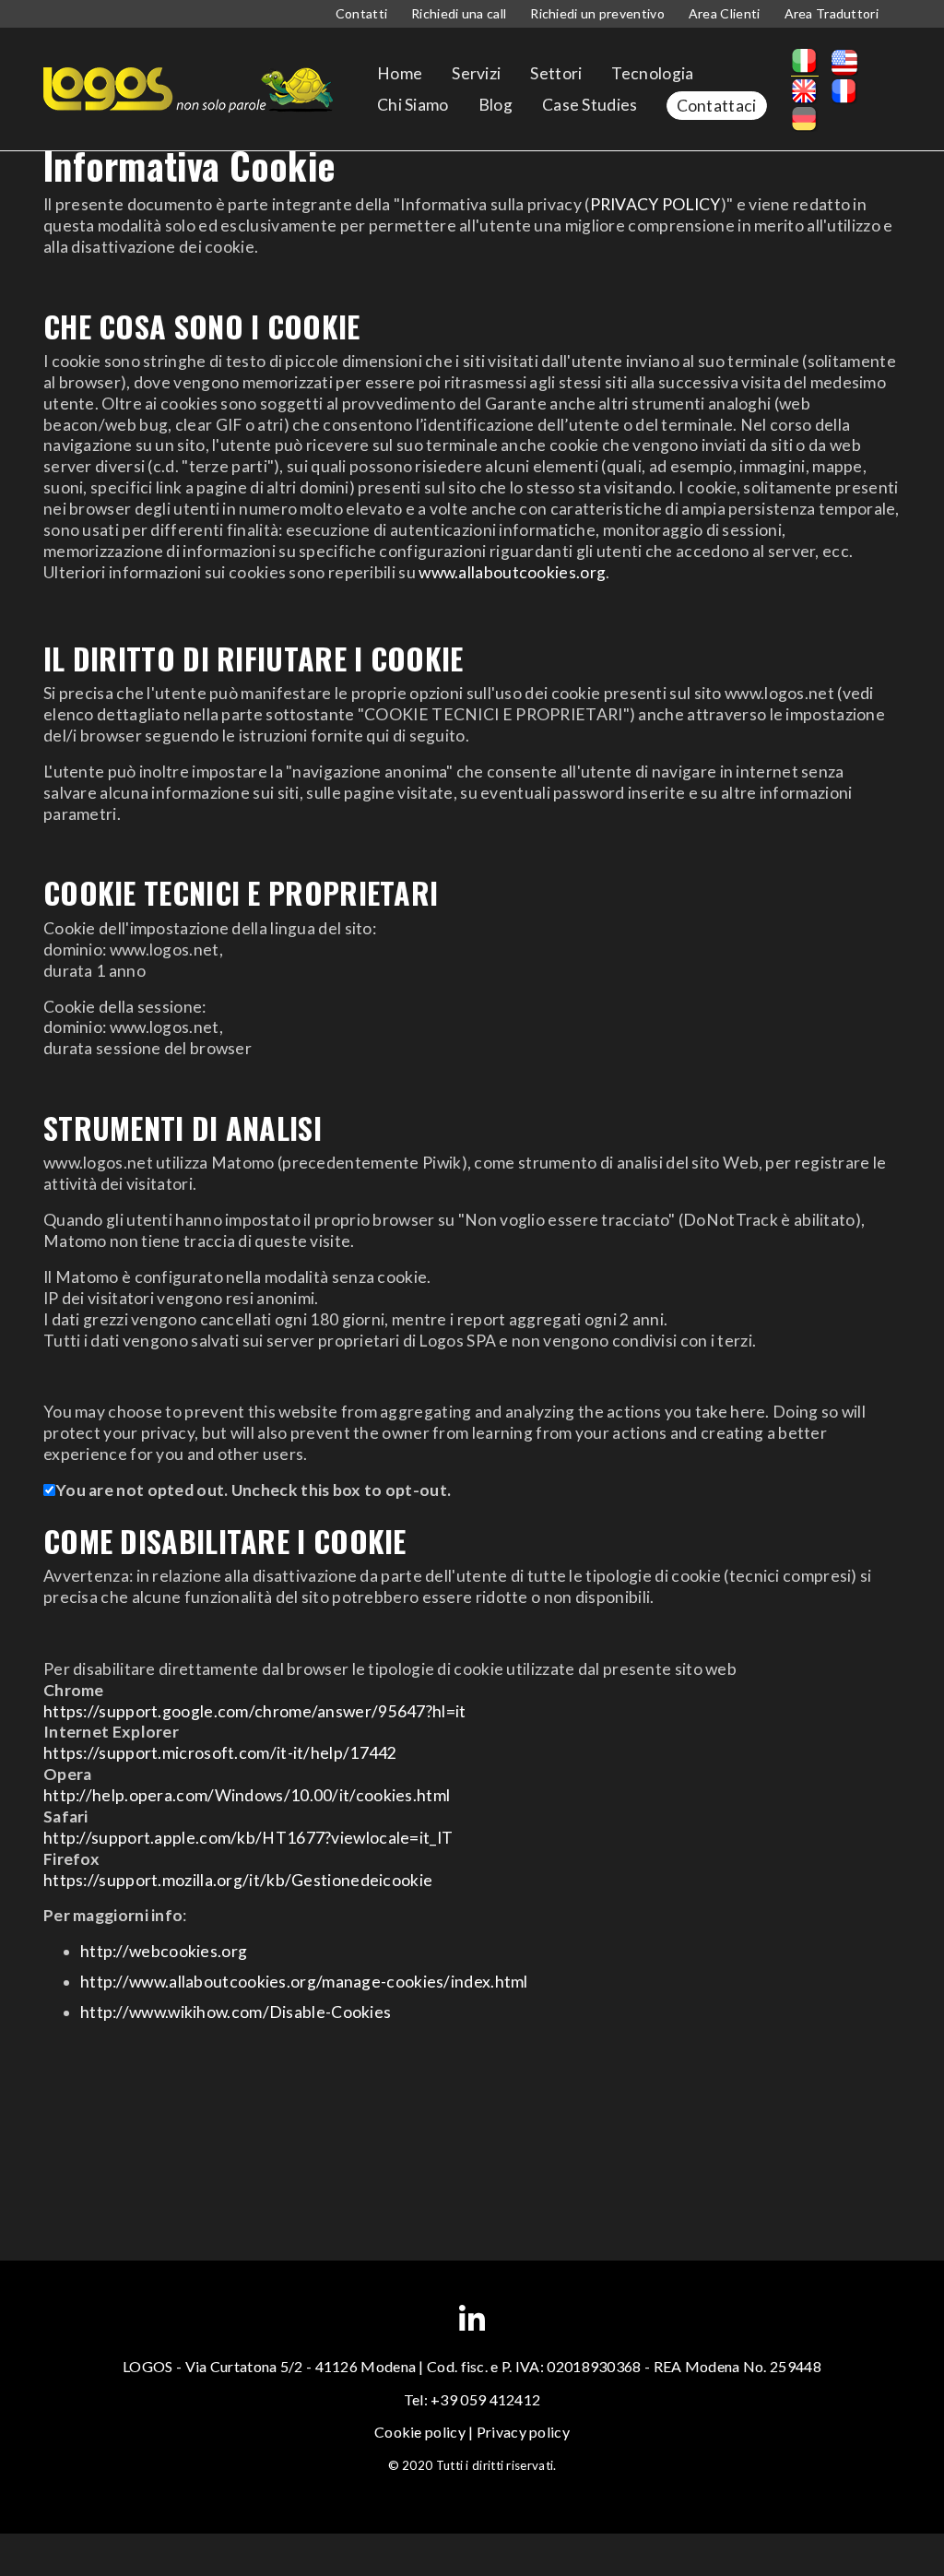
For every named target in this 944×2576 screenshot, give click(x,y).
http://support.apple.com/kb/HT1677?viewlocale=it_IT (248, 1838)
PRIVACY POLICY (655, 204)
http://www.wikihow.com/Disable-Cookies (236, 2012)
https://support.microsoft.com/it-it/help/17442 (220, 1753)
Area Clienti (725, 13)
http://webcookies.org (164, 1951)
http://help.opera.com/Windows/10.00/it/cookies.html (247, 1795)
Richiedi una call (459, 13)
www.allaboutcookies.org (512, 572)
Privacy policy (523, 2432)
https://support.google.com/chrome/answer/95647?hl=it (255, 1711)
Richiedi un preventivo (597, 13)
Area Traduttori (832, 13)
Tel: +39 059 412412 (472, 2399)
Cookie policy (420, 2432)
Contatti (361, 13)
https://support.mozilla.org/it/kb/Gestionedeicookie (238, 1880)
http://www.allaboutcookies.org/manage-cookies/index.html (304, 1982)
